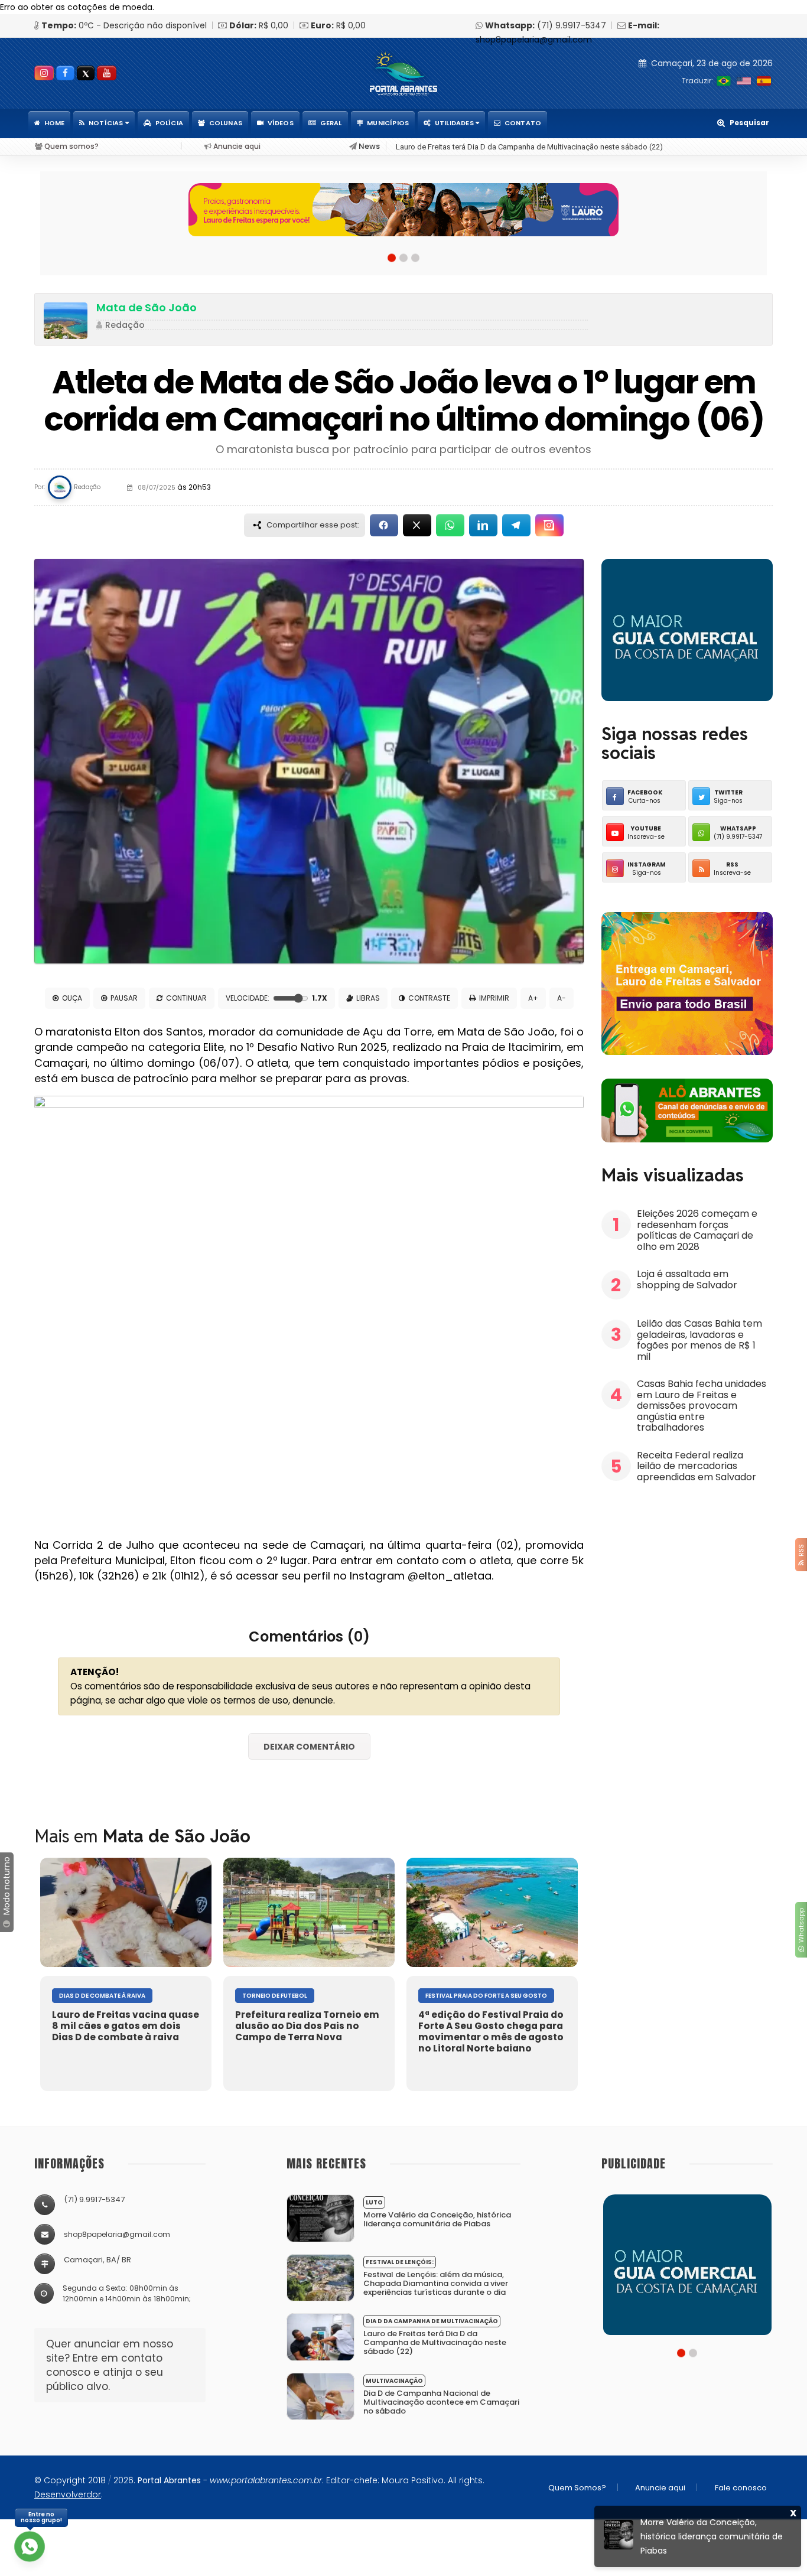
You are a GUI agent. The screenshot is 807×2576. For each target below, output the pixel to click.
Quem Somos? (577, 2488)
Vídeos (281, 123)
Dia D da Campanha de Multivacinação (432, 2321)
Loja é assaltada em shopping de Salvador (688, 1279)
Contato (523, 123)
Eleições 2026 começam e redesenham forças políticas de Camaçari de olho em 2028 (697, 1230)
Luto (374, 2202)
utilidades (455, 123)
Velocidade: (276, 998)
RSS (801, 1552)
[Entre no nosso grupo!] (30, 2546)
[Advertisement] (690, 1580)
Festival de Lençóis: (400, 2262)
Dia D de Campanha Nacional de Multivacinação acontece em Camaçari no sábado (441, 2402)
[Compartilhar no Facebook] (384, 525)
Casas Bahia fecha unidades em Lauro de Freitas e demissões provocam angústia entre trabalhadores (702, 1406)
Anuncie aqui (236, 146)
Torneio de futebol (275, 1996)
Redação (125, 325)
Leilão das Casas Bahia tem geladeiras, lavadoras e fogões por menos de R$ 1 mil (699, 1340)
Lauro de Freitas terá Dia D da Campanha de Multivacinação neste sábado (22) (529, 147)
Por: (40, 487)
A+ (533, 998)
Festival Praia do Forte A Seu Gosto (486, 1996)
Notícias (107, 123)
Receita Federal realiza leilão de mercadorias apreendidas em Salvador (697, 1466)
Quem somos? (71, 146)
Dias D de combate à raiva (102, 1996)
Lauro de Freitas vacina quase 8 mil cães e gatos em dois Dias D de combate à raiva (126, 2026)
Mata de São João (147, 307)
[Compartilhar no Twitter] (417, 525)
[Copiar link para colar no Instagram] (549, 525)
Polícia (169, 123)
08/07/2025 (173, 488)
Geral (331, 123)
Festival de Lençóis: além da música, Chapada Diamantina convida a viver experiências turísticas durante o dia (436, 2283)
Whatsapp (801, 1927)
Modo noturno (6, 1887)
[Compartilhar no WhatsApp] (450, 525)
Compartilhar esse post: (313, 525)
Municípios (388, 123)
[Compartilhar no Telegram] (516, 525)
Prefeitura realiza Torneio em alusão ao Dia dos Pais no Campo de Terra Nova (307, 2026)
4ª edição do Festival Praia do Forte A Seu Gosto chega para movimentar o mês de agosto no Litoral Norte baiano (491, 2031)
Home (55, 123)
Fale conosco (741, 2488)
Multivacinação (394, 2381)
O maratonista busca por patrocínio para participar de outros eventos (403, 449)
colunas (226, 123)
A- (562, 998)
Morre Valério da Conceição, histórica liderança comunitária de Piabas (437, 2219)
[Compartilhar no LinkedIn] (483, 525)
